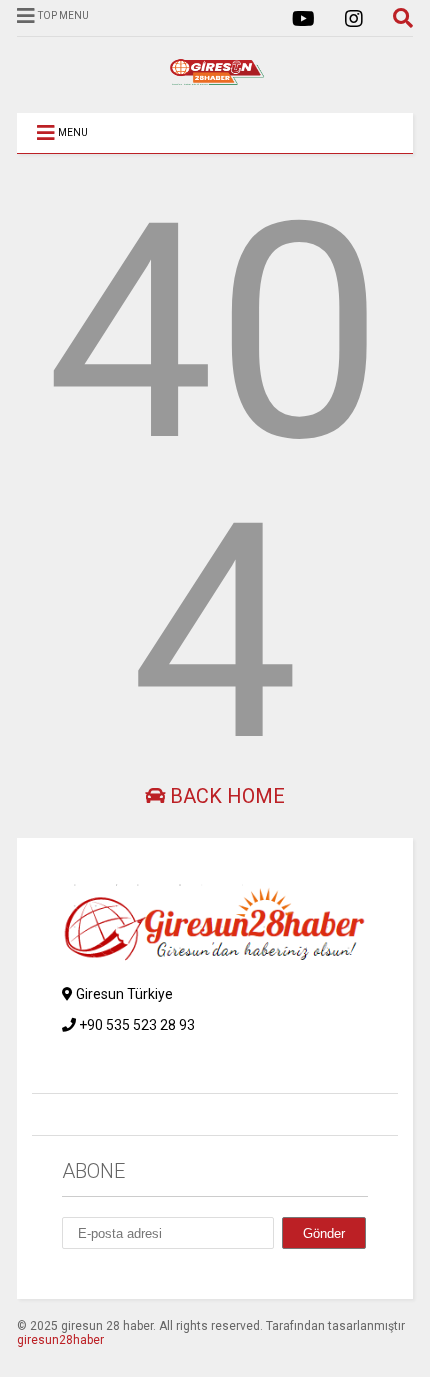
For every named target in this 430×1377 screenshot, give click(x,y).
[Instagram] (354, 19)
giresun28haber (60, 1340)
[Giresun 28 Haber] (215, 78)
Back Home (225, 796)
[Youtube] (303, 19)
